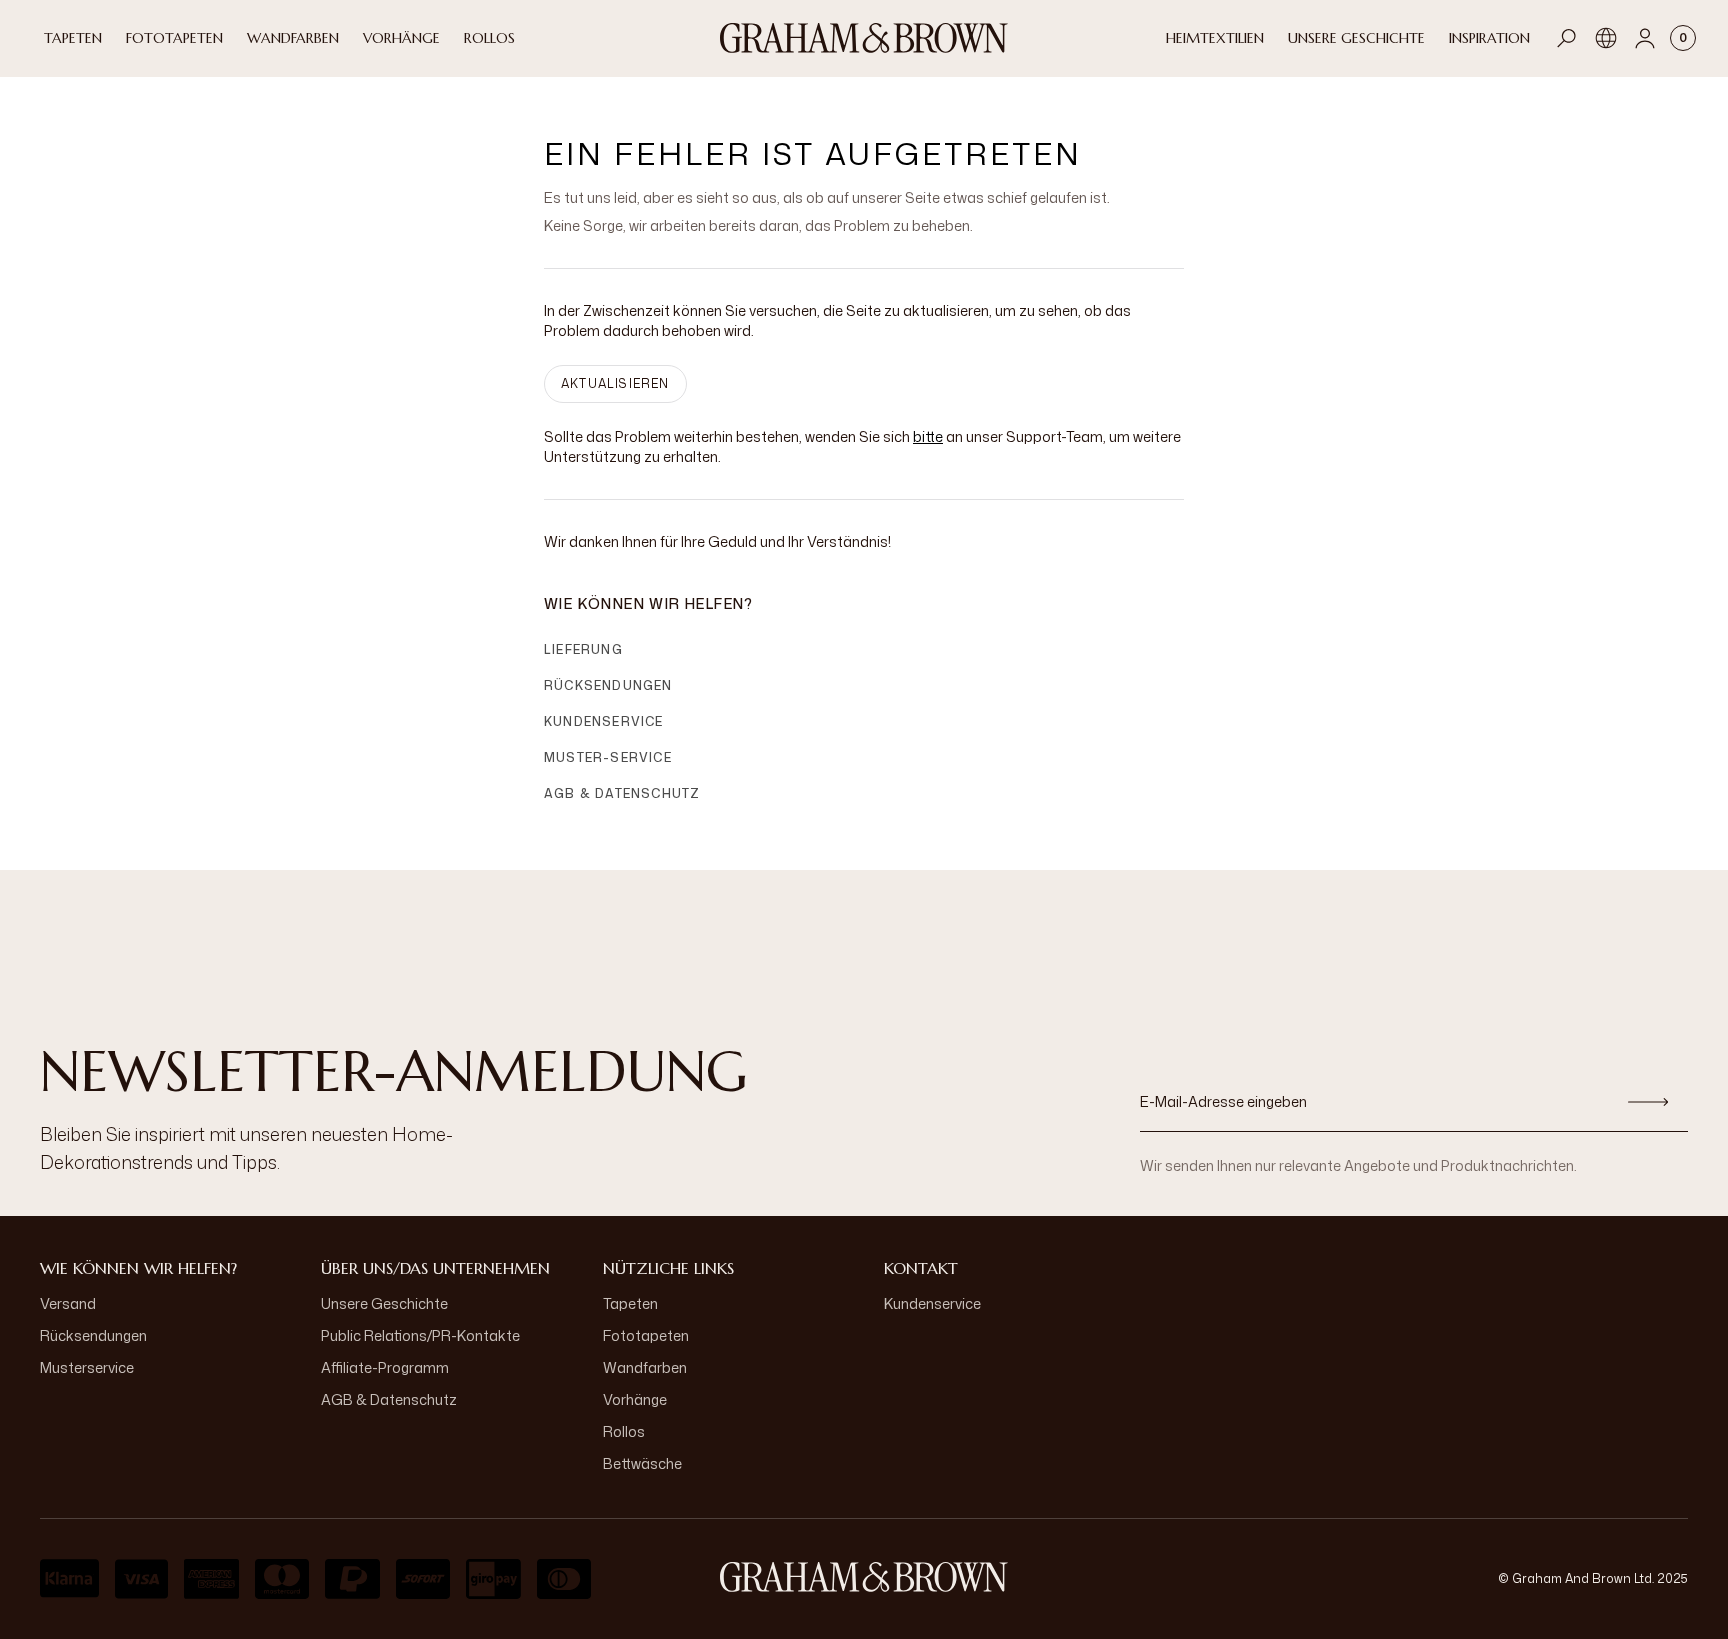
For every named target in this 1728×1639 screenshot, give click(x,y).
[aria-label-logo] (864, 1577)
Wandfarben (645, 1367)
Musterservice (87, 1367)
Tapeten (630, 1303)
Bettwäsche (642, 1463)
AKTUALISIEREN (615, 383)
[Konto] (1645, 38)
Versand (68, 1303)
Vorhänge (635, 1399)
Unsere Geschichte (384, 1303)
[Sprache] (1606, 38)
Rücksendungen (608, 685)
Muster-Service (608, 757)
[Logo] (864, 38)
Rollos (624, 1431)
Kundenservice (604, 721)
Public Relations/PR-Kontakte (420, 1335)
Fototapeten (646, 1335)
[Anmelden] (1648, 1102)
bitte (928, 436)
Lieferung (583, 649)
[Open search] (1567, 38)
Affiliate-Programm (385, 1367)
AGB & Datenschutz (622, 793)
